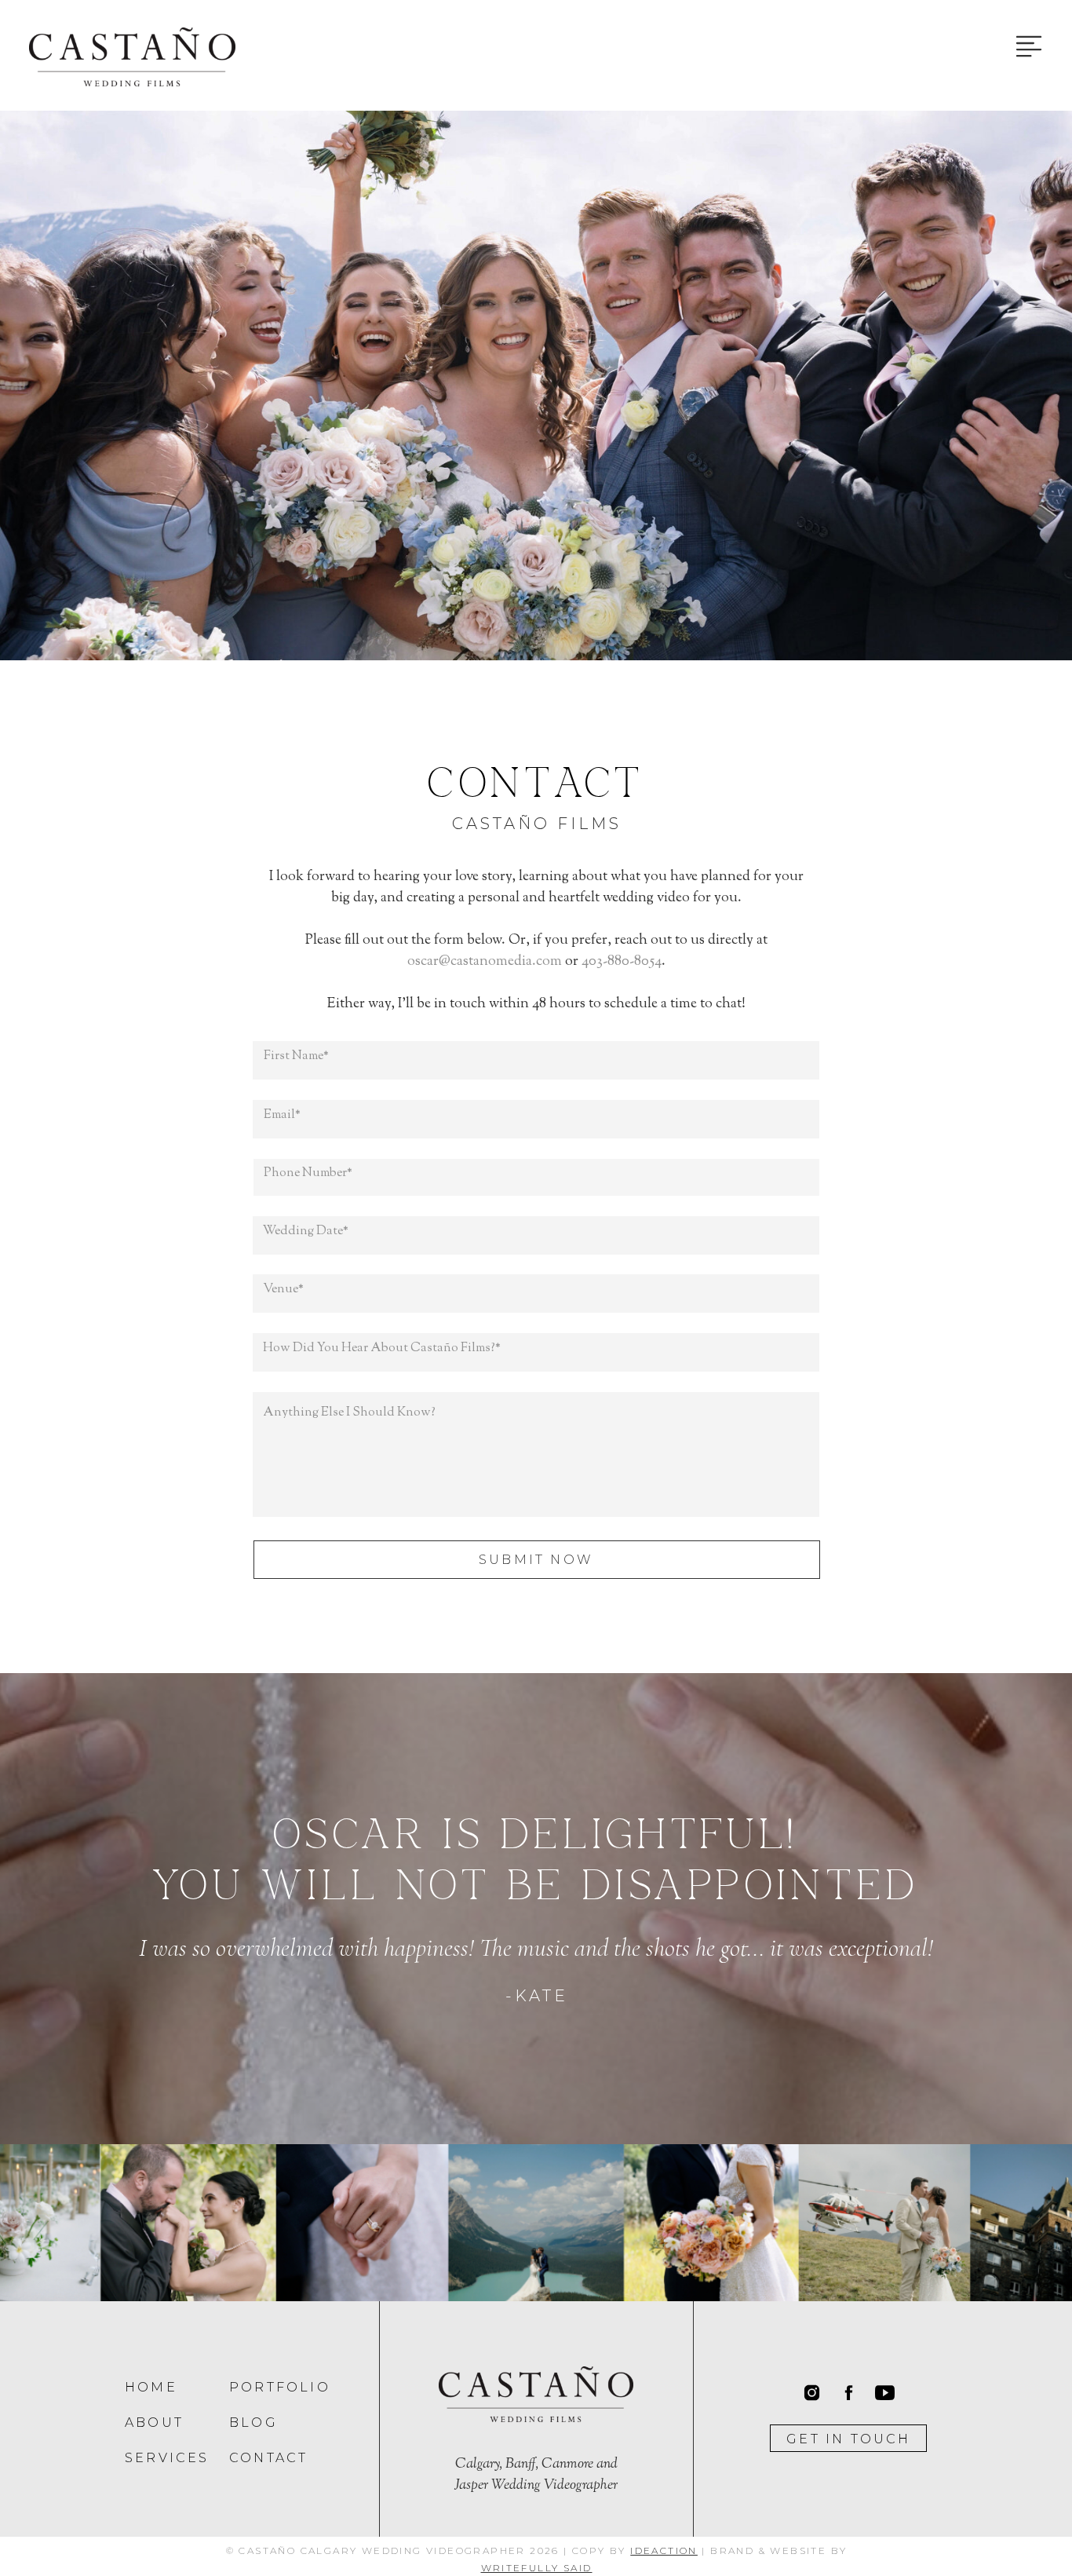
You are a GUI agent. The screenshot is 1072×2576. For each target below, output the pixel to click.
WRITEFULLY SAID (537, 2568)
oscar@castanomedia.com (485, 962)
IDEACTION (664, 2550)
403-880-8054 (622, 962)
